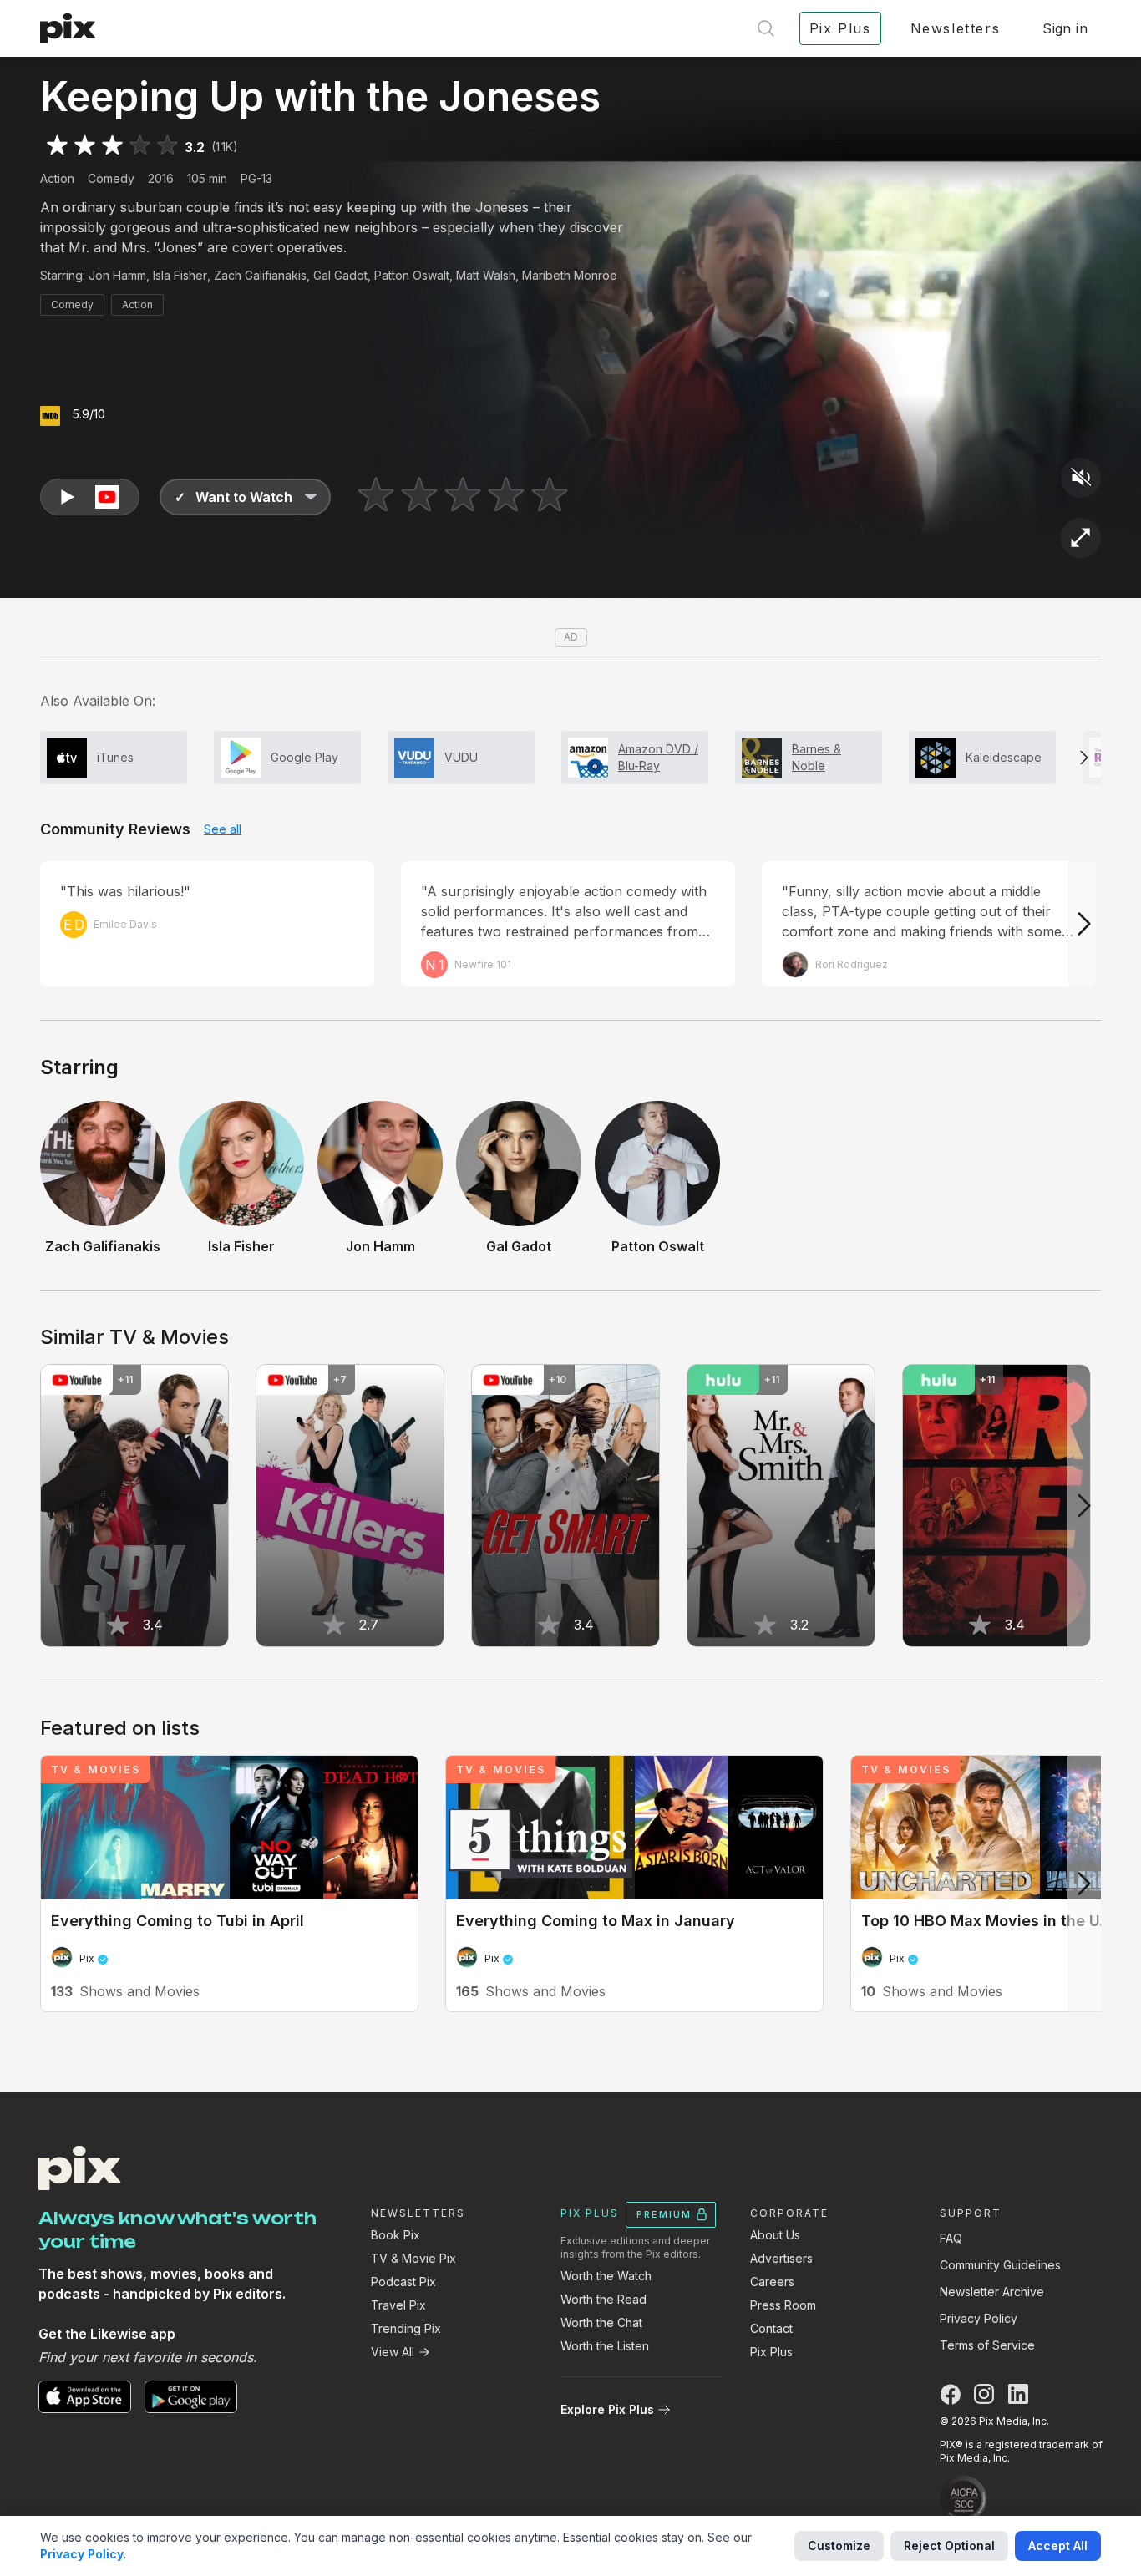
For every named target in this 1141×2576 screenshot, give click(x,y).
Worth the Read (603, 2299)
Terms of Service (987, 2345)
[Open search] (766, 28)
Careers (772, 2282)
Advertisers (781, 2258)
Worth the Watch (606, 2276)
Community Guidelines (1000, 2265)
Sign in (1065, 28)
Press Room (783, 2305)
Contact (771, 2328)
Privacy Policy (979, 2318)
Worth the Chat (601, 2322)
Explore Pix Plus (607, 2409)
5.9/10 (89, 414)
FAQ (951, 2238)
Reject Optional (949, 2546)
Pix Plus (771, 2352)
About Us (775, 2235)
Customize (839, 2546)
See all (223, 829)
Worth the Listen (605, 2346)
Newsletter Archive (992, 2292)
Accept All (1058, 2546)
